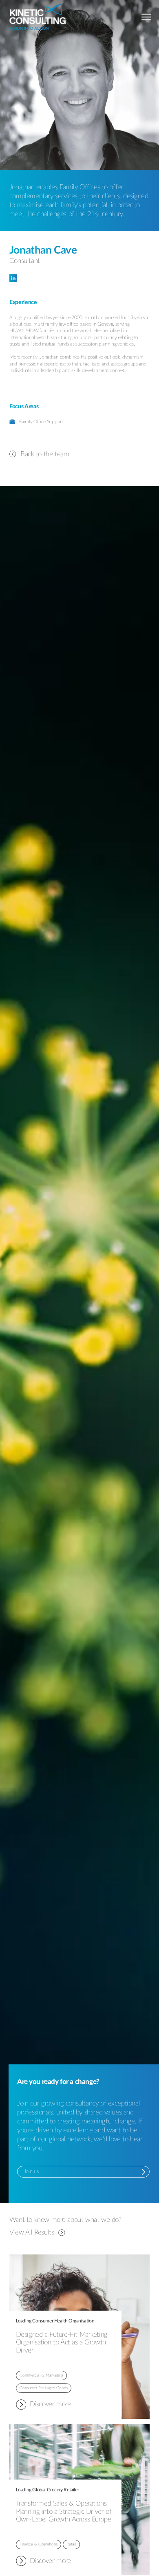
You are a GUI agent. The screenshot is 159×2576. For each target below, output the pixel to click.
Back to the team (45, 454)
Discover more (43, 2405)
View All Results (32, 2232)
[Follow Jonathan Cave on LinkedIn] (79, 278)
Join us (31, 2171)
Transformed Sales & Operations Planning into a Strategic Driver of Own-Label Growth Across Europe (64, 2511)
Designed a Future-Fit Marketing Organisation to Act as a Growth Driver (62, 2343)
